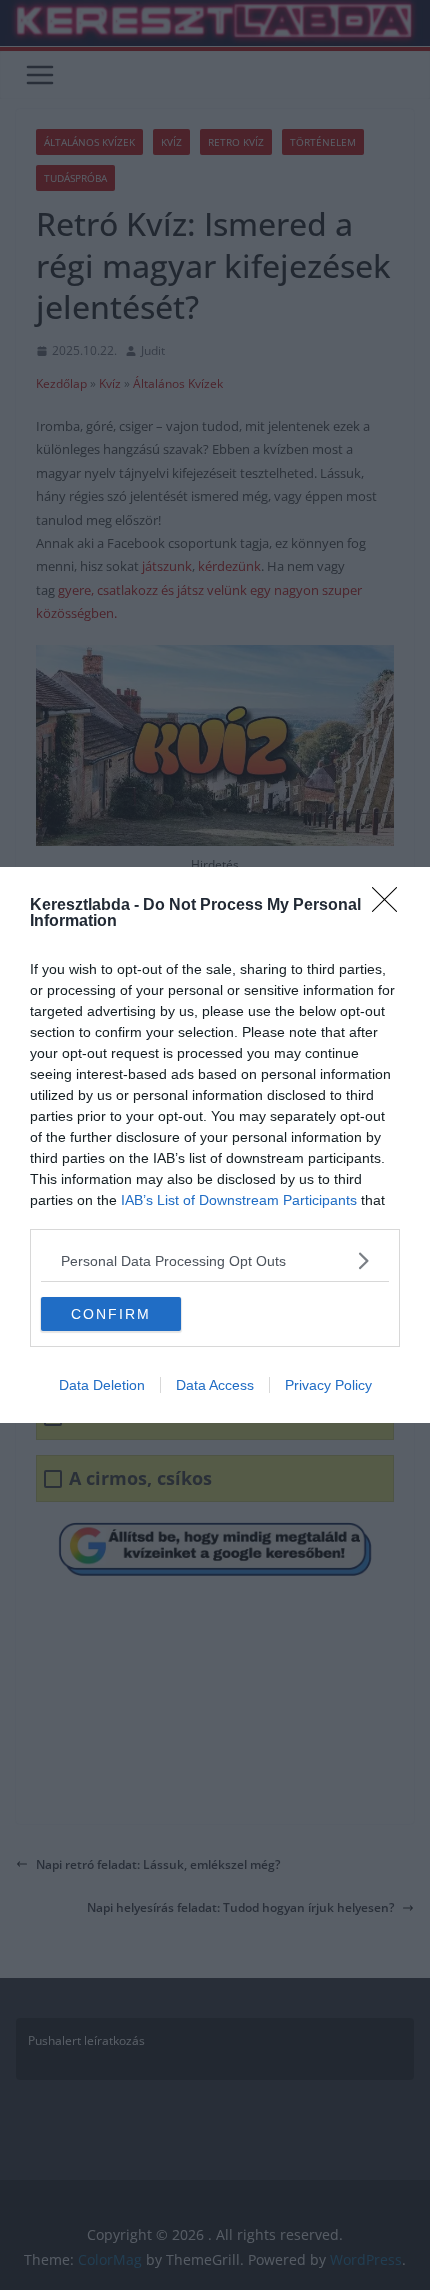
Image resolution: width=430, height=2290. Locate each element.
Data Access (215, 1385)
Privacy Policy (328, 1385)
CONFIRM (111, 1314)
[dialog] (215, 1145)
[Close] (391, 906)
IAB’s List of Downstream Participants (239, 1200)
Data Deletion (102, 1385)
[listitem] (215, 1260)
